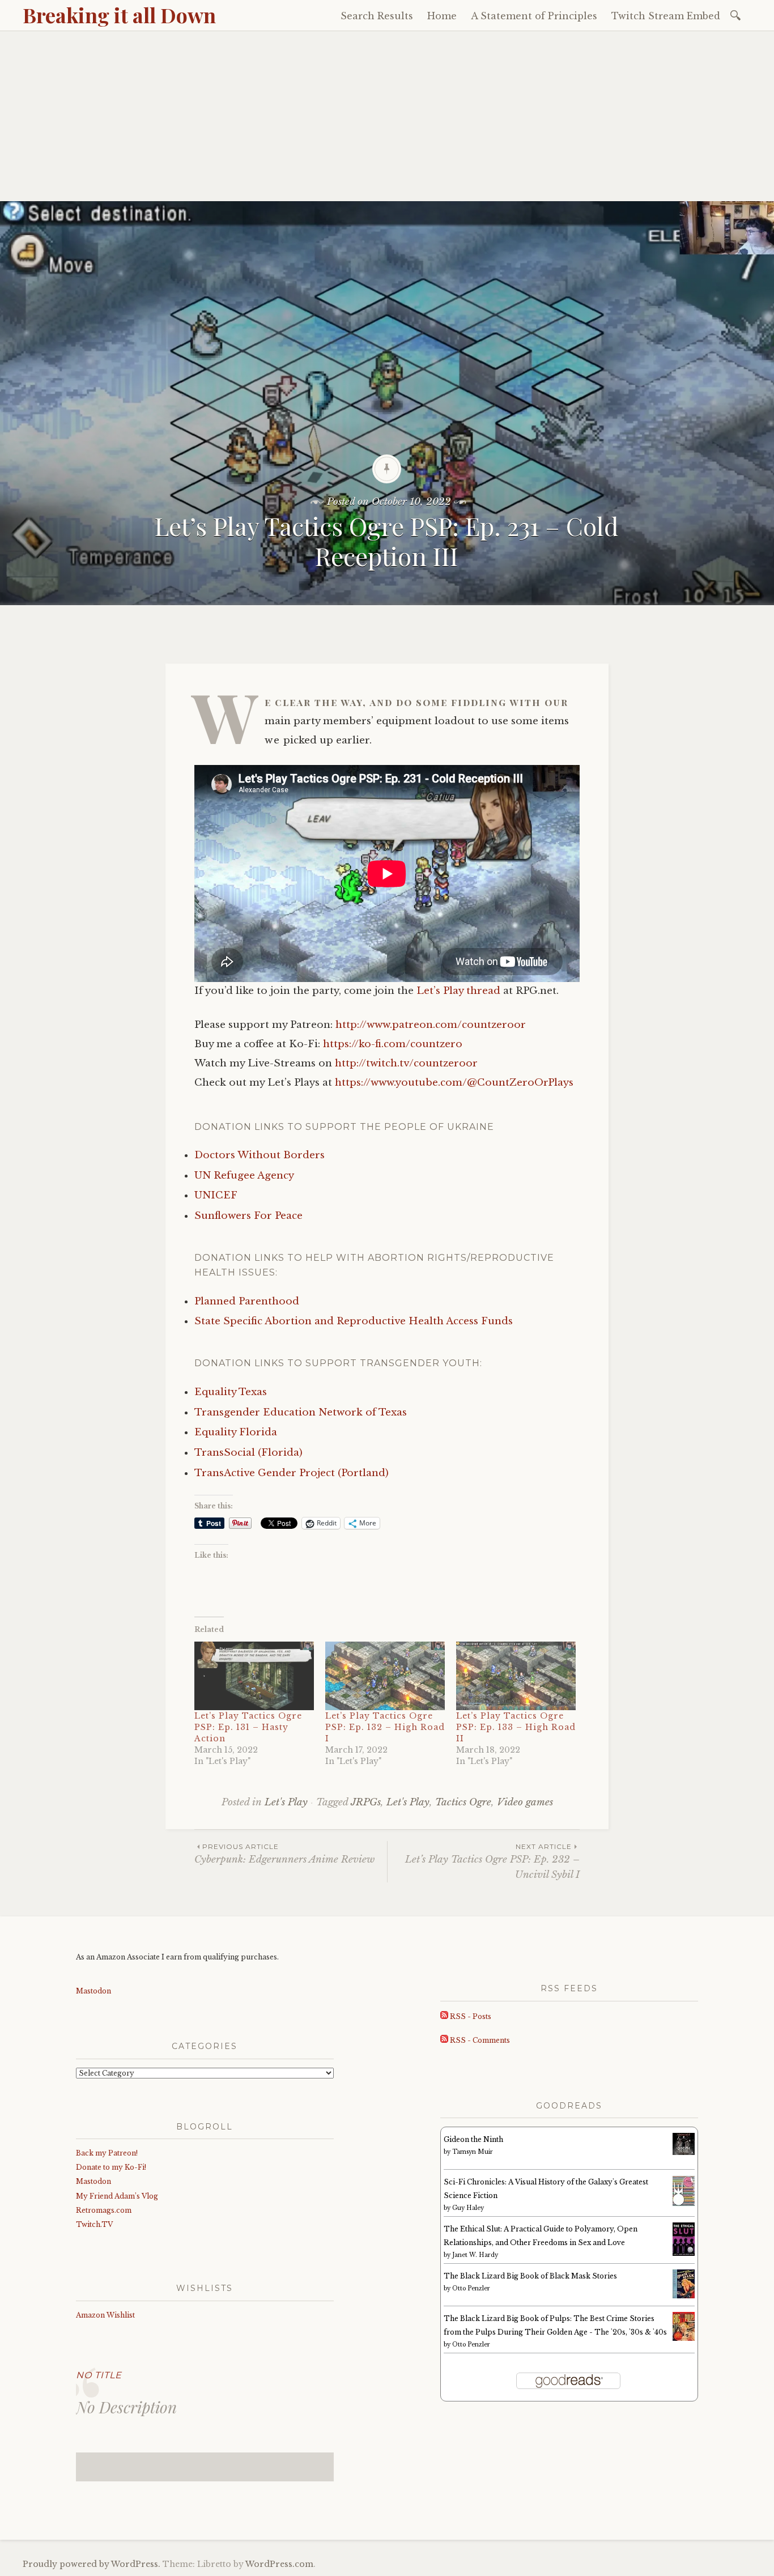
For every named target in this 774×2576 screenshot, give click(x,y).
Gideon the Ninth (473, 2139)
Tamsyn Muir (473, 2152)
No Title (99, 2375)
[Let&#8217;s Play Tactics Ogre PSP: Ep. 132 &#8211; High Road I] (385, 1676)
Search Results (377, 16)
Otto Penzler (471, 2288)
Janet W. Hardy (475, 2255)
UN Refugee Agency (244, 1176)
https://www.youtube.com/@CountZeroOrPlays (454, 1083)
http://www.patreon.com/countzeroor (431, 1025)
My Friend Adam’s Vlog (117, 2196)
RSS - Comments (479, 2040)
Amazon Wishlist (105, 2315)
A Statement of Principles (534, 16)
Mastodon (93, 1991)
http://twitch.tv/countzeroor (406, 1063)
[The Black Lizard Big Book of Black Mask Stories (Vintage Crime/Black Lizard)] (684, 2296)
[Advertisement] (387, 116)
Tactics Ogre (463, 1802)
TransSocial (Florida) (248, 1453)
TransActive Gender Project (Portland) (292, 1473)
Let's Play (286, 1802)
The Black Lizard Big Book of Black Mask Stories (530, 2276)
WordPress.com (279, 2564)
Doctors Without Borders (260, 1155)
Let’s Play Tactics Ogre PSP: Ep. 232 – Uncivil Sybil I (492, 1861)
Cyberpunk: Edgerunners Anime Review (284, 1854)
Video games (525, 1802)
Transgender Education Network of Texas (301, 1412)
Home (442, 16)
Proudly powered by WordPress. (92, 2564)
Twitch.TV (94, 2224)
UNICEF (216, 1195)
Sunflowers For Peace (248, 1216)
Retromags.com (104, 2210)
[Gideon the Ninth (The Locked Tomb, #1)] (684, 2152)
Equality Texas (231, 1392)
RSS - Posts (470, 2016)
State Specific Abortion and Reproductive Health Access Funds (354, 1321)
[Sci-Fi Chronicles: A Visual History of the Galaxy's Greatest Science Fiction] (684, 2204)
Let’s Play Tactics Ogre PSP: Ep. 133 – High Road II (516, 1727)
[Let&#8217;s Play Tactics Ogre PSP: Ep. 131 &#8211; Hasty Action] (254, 1676)
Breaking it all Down (119, 15)
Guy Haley (468, 2208)
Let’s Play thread (458, 991)
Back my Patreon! (107, 2153)
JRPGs (366, 1802)
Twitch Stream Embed (666, 16)
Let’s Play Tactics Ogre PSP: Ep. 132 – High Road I (385, 1727)
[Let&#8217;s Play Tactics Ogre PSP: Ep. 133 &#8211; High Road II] (516, 1676)
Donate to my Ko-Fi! (111, 2167)
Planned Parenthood (247, 1301)
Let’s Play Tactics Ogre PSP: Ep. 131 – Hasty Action (248, 1727)
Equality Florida (236, 1432)
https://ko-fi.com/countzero (393, 1044)
